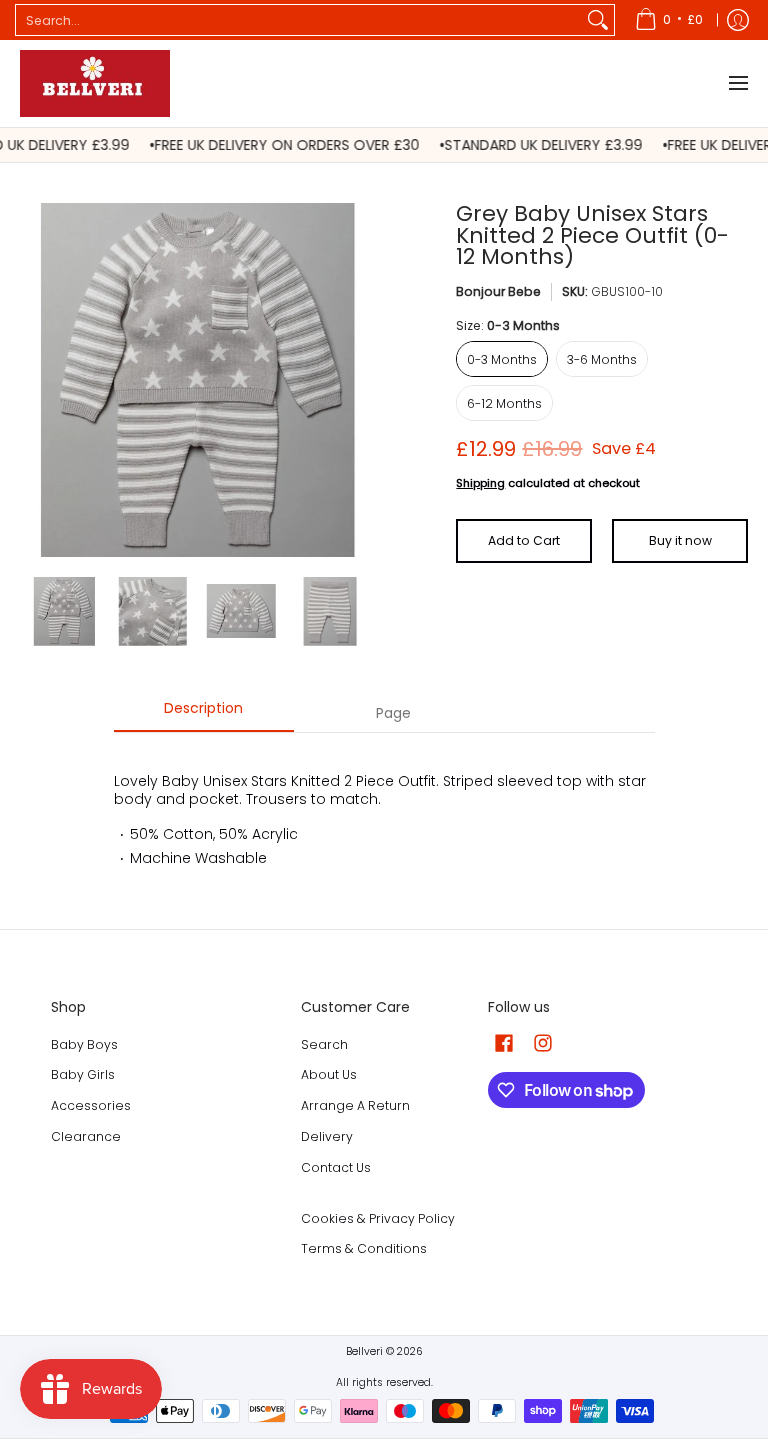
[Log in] (738, 20)
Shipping (480, 483)
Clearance (86, 1136)
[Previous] (34, 380)
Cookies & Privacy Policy (378, 1218)
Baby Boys (84, 1044)
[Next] (360, 380)
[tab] (204, 714)
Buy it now (680, 540)
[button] (504, 1042)
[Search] (598, 20)
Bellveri (364, 1351)
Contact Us (336, 1167)
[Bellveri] (95, 83)
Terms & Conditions (364, 1248)
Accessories (91, 1105)
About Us (329, 1074)
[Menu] (737, 83)
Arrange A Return (355, 1105)
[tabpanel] (384, 810)
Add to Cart (524, 540)
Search (324, 1044)
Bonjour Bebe (498, 291)
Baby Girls (83, 1074)
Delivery (327, 1136)
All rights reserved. (384, 1382)
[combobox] (299, 20)
